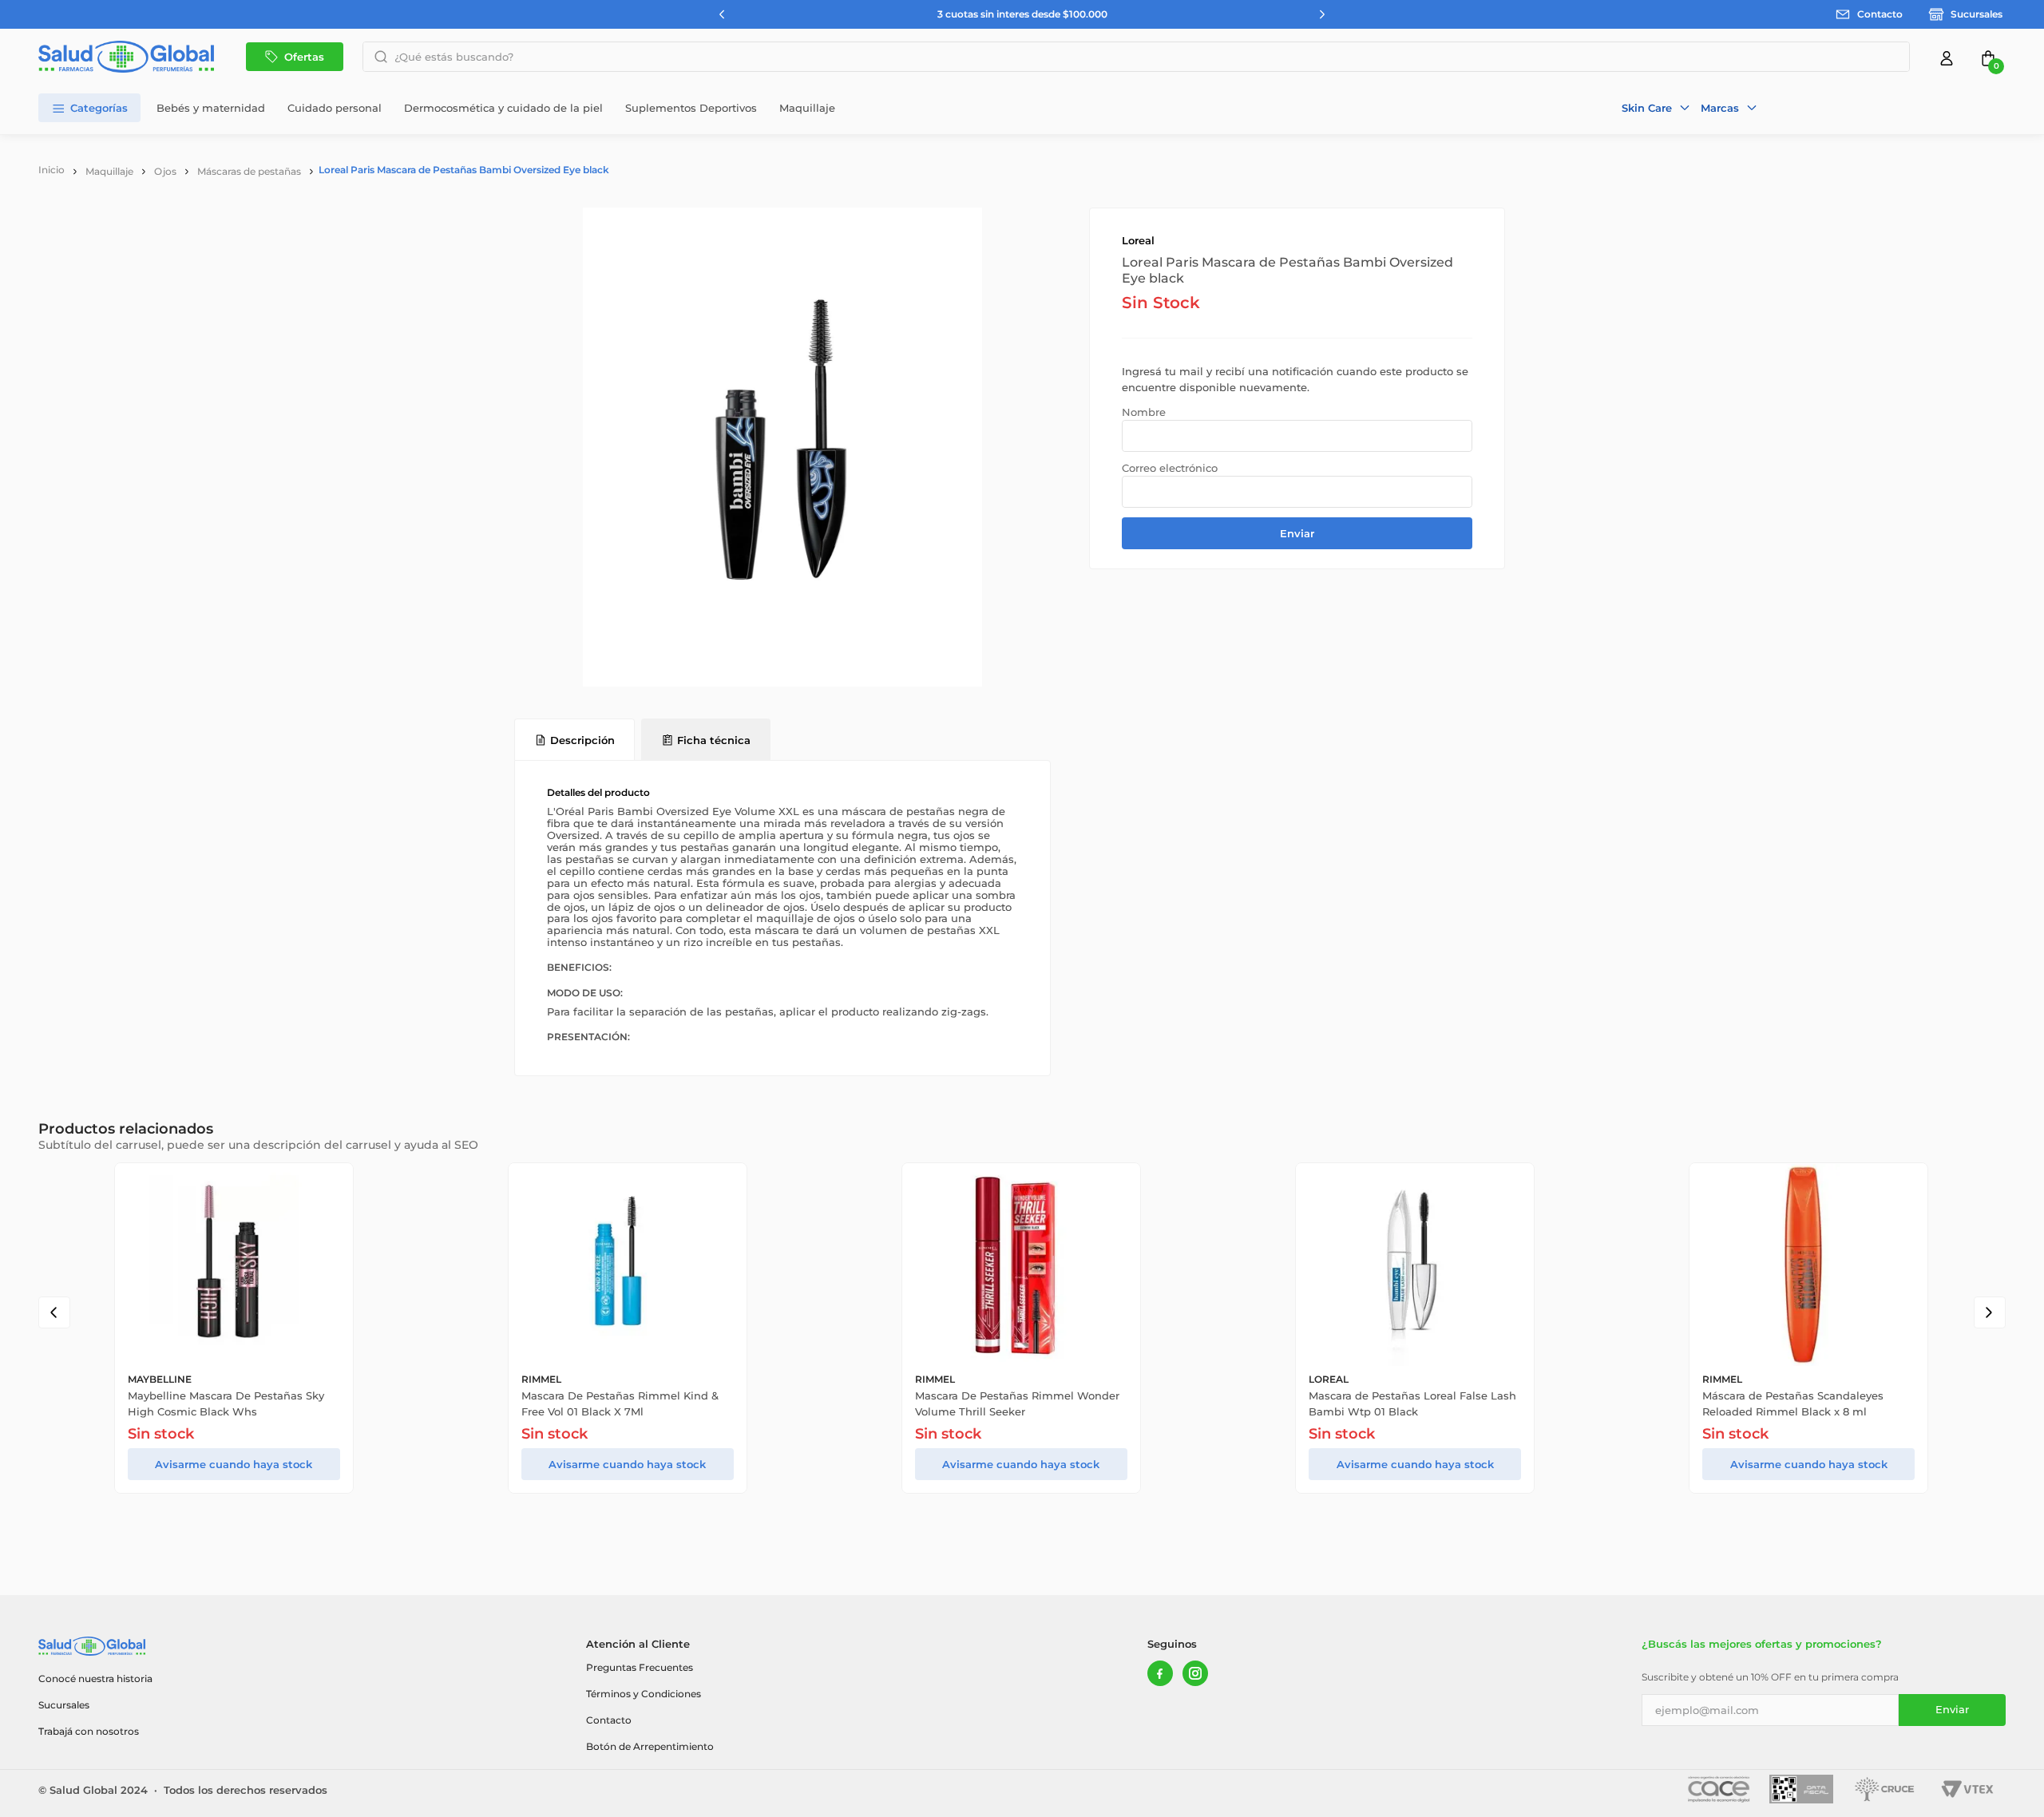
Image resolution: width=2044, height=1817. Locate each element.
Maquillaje (109, 171)
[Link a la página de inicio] (51, 170)
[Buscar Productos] (376, 57)
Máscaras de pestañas (249, 171)
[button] (1656, 108)
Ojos (165, 171)
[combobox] (1136, 57)
